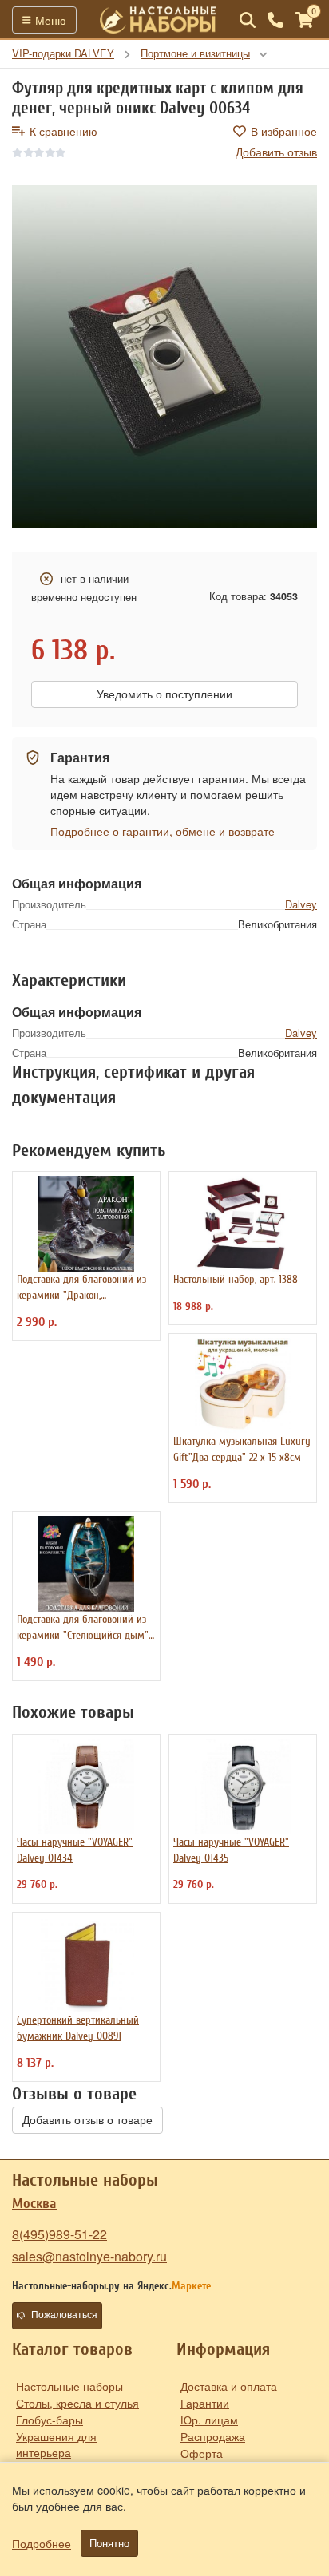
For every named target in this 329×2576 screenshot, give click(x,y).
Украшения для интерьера (56, 2444)
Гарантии (205, 2403)
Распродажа (213, 2436)
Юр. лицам (209, 2420)
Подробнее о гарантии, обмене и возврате (163, 831)
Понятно (109, 2543)
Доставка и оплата (229, 2386)
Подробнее (42, 2543)
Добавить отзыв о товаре (87, 2120)
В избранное (284, 131)
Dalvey (301, 904)
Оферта (202, 2453)
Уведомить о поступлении (164, 694)
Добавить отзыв (276, 152)
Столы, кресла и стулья (77, 2403)
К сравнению (63, 131)
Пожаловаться (64, 2315)
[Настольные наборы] (158, 20)
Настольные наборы (69, 2386)
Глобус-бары (50, 2420)
